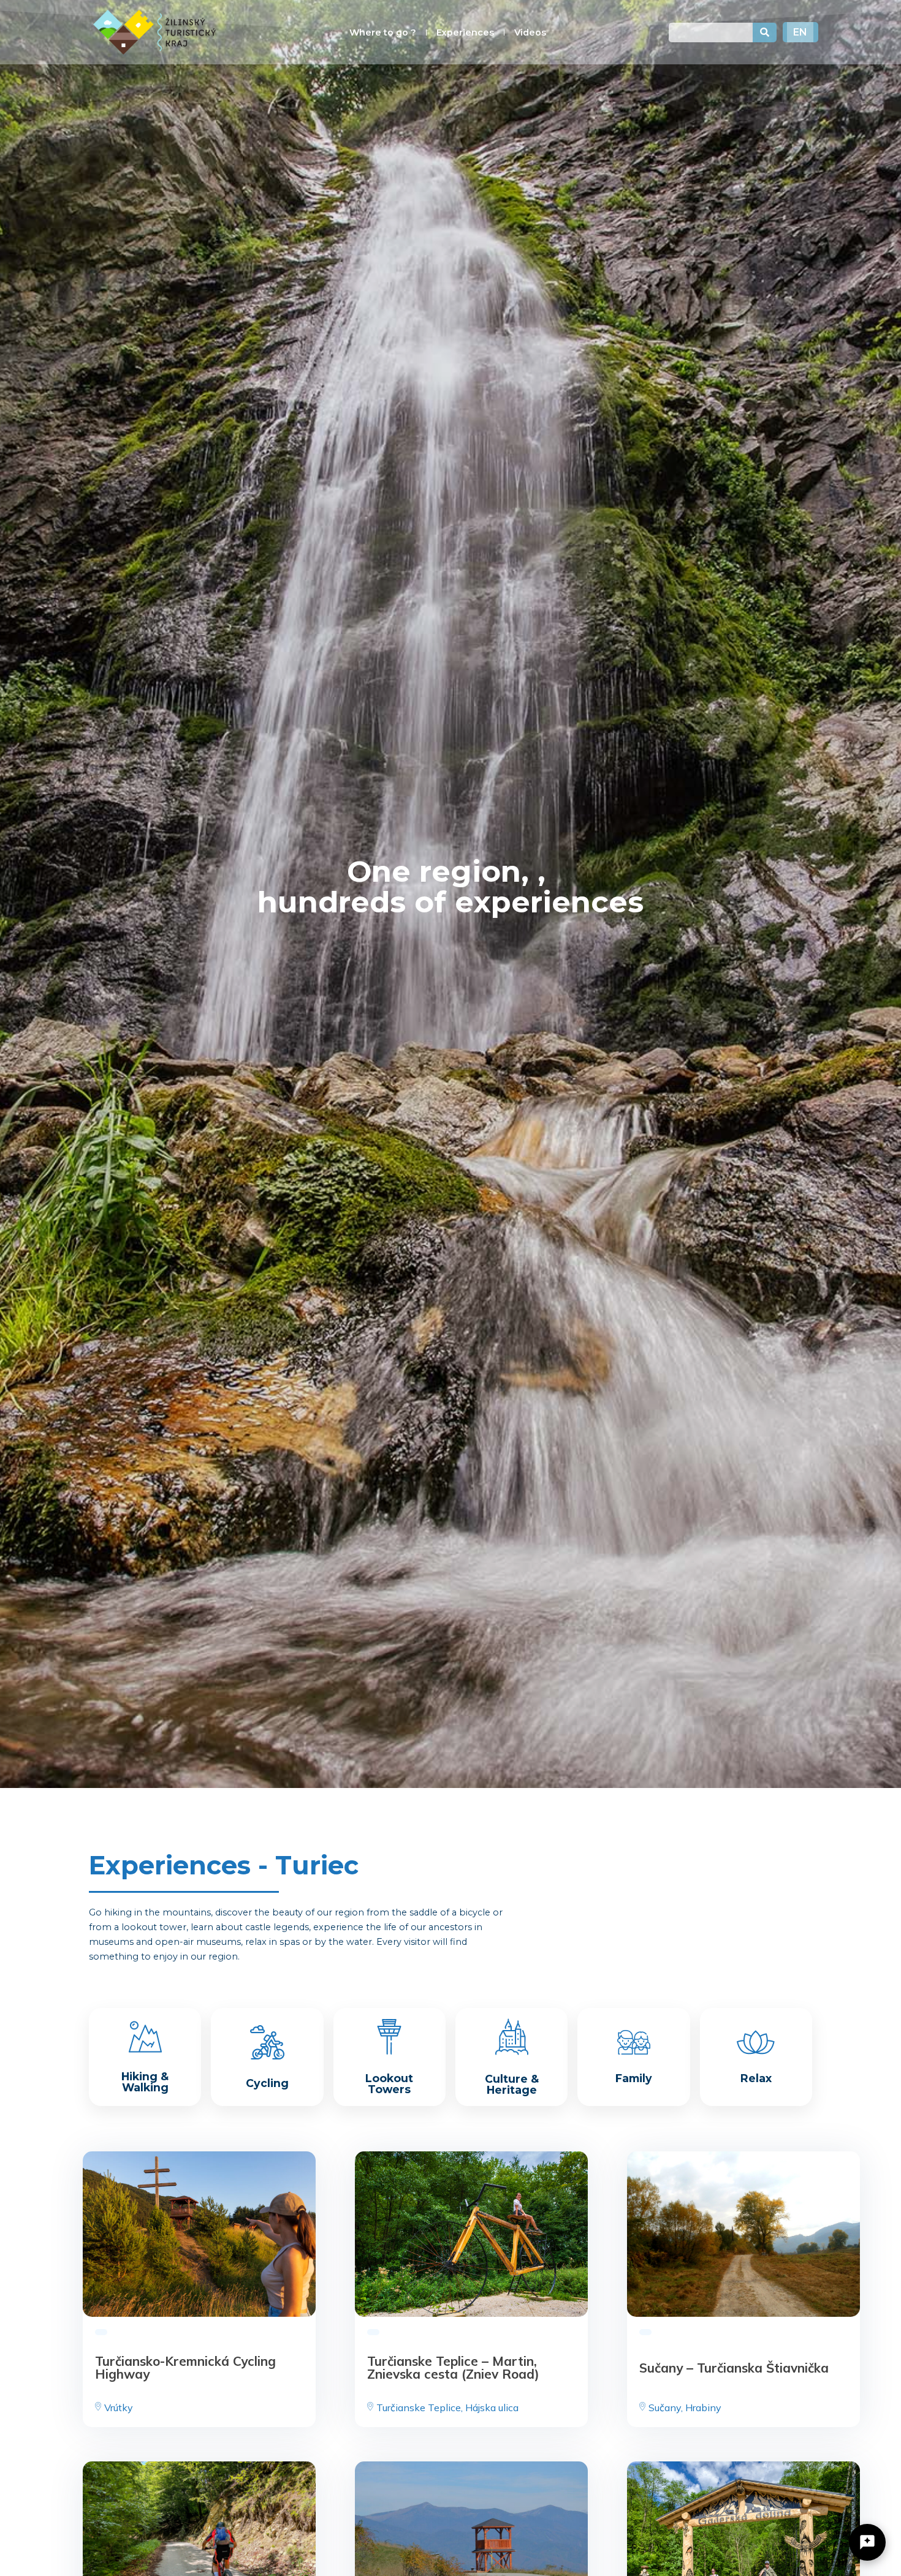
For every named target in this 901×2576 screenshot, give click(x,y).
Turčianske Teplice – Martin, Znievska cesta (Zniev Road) (453, 2367)
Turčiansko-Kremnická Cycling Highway (185, 2367)
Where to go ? (383, 32)
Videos (530, 32)
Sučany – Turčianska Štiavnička (734, 2367)
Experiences (465, 32)
